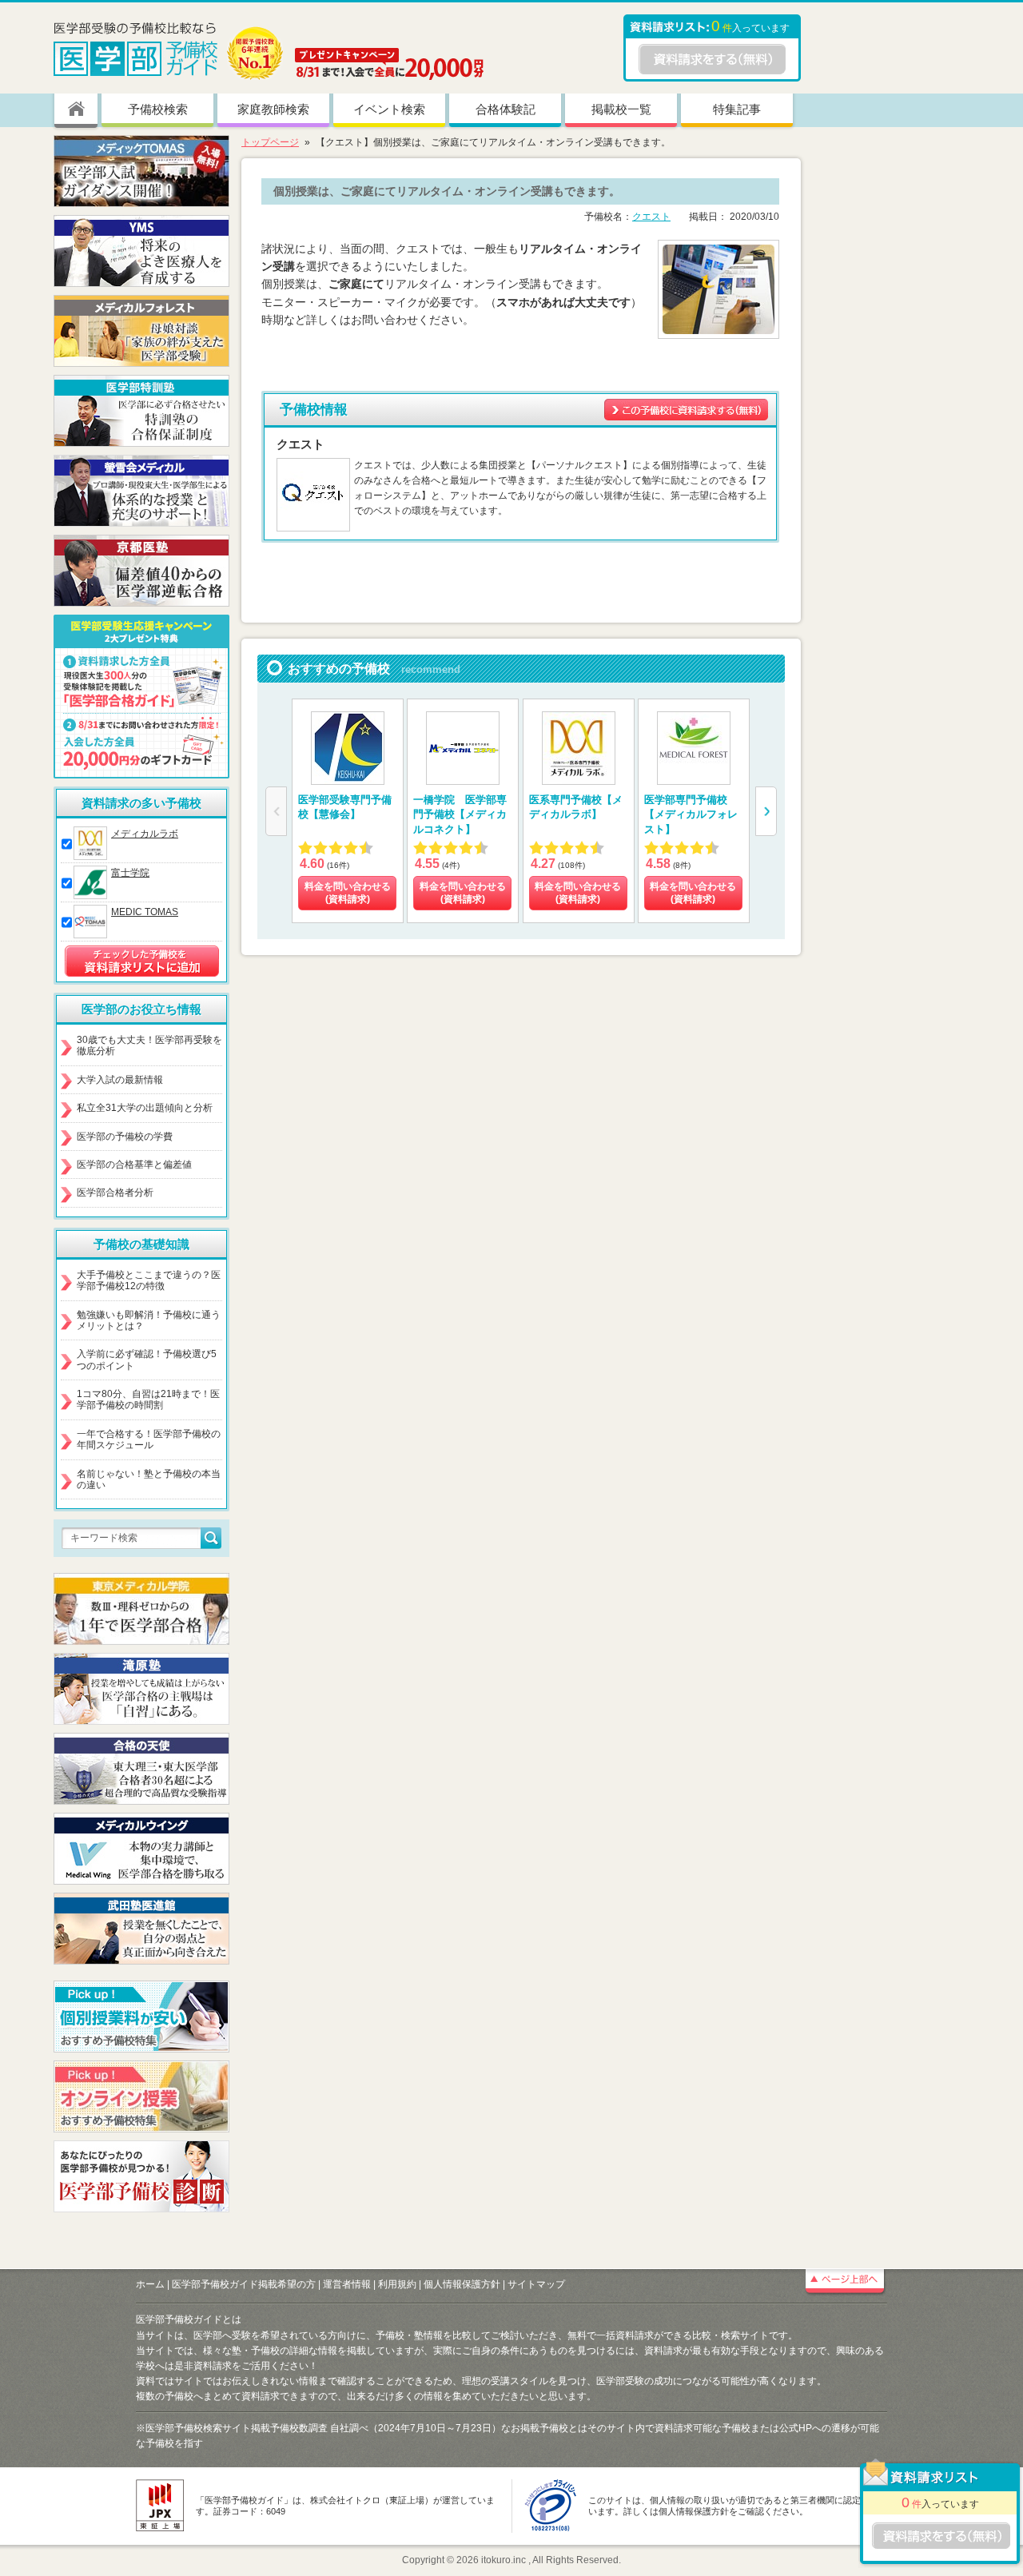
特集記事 (737, 109)
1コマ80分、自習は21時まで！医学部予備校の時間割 (148, 1399)
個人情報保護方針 (462, 2284)
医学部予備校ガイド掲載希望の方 (244, 2284)
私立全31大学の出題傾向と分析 (145, 1108)
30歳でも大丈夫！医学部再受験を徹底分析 (149, 1045)
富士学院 (130, 873)
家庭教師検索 (273, 109)
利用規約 (397, 2284)
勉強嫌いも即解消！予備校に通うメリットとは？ (149, 1320)
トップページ (270, 142)
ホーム (150, 2284)
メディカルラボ (145, 834)
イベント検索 (389, 109)
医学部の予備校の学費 (125, 1137)
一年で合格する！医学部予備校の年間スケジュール (149, 1439)
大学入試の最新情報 (120, 1080)
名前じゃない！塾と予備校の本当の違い (149, 1479)
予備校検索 (158, 109)
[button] (766, 811)
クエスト (651, 217)
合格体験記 (506, 109)
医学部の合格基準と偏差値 (134, 1165)
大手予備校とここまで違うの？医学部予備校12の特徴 (149, 1280)
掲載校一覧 (621, 109)
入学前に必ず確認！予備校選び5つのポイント (147, 1360)
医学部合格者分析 (115, 1192)
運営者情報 (347, 2284)
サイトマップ (536, 2284)
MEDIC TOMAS (145, 912)
